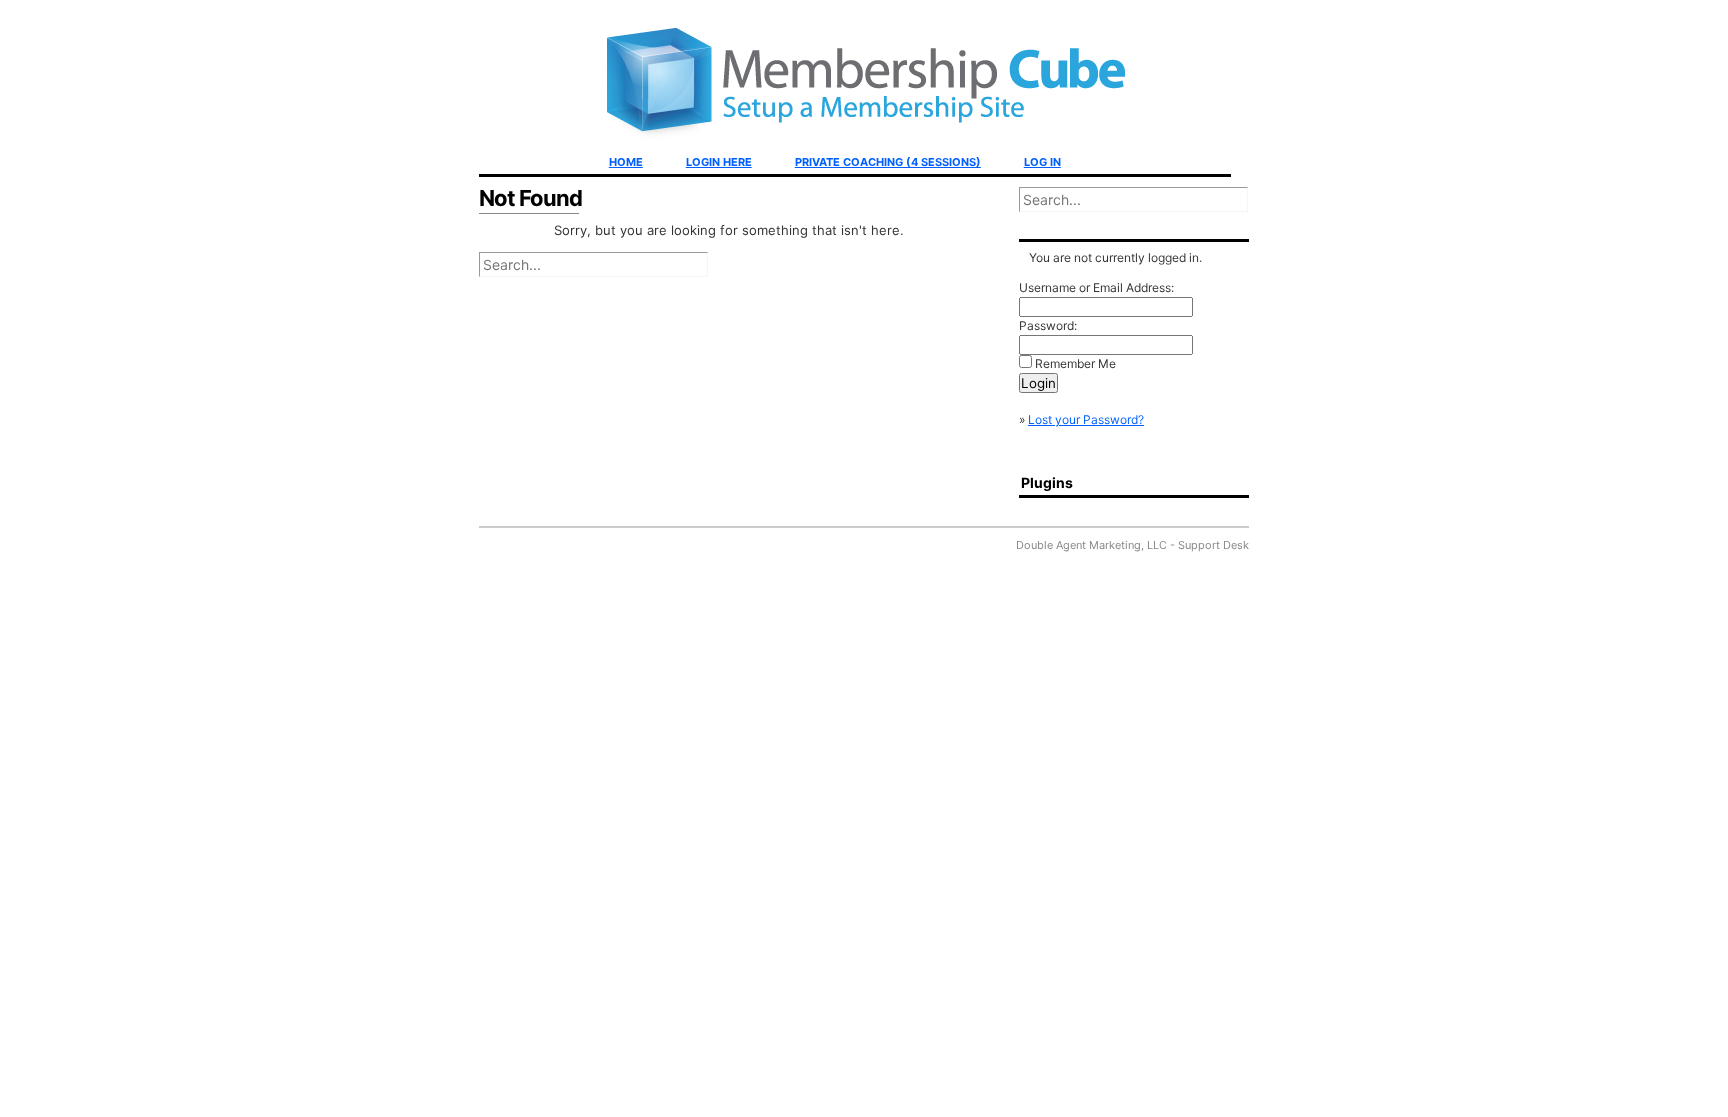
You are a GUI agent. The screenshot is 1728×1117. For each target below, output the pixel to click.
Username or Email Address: (1096, 287)
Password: (1048, 325)
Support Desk (1213, 545)
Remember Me (1075, 363)
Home (626, 162)
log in (1042, 162)
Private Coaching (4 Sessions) (888, 162)
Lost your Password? (1086, 419)
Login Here (719, 162)
